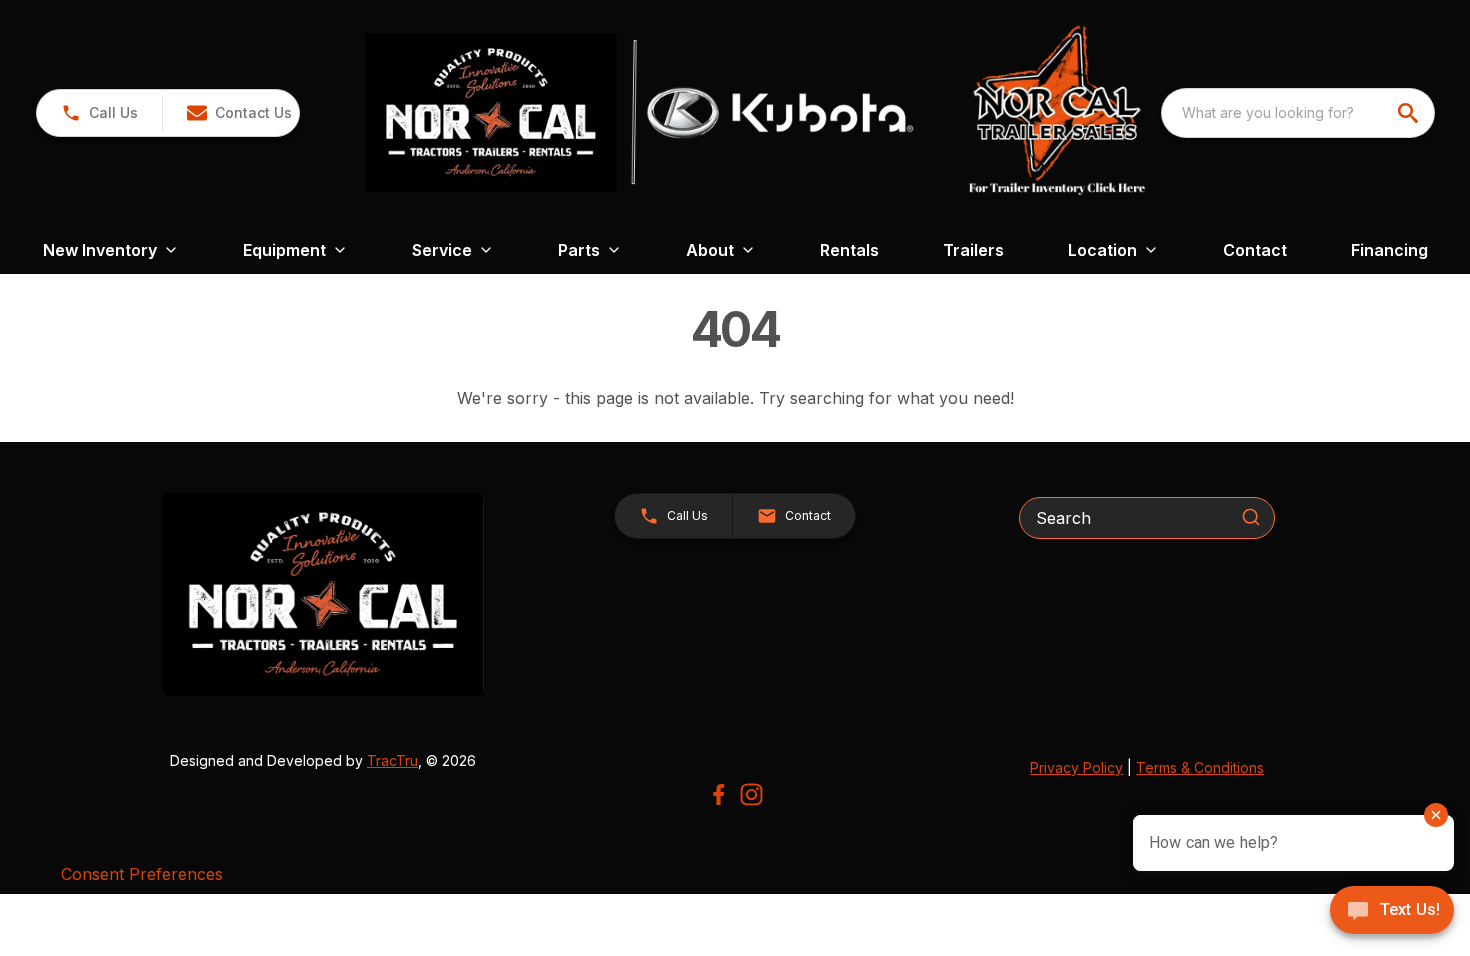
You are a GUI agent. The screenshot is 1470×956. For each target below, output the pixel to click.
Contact (1255, 250)
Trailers (973, 250)
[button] (99, 113)
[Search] (1251, 517)
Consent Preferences (142, 874)
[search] (1410, 113)
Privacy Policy (1076, 767)
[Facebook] (718, 794)
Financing (1389, 250)
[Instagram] (751, 794)
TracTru (392, 760)
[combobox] (1298, 113)
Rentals (849, 250)
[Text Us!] (1392, 912)
